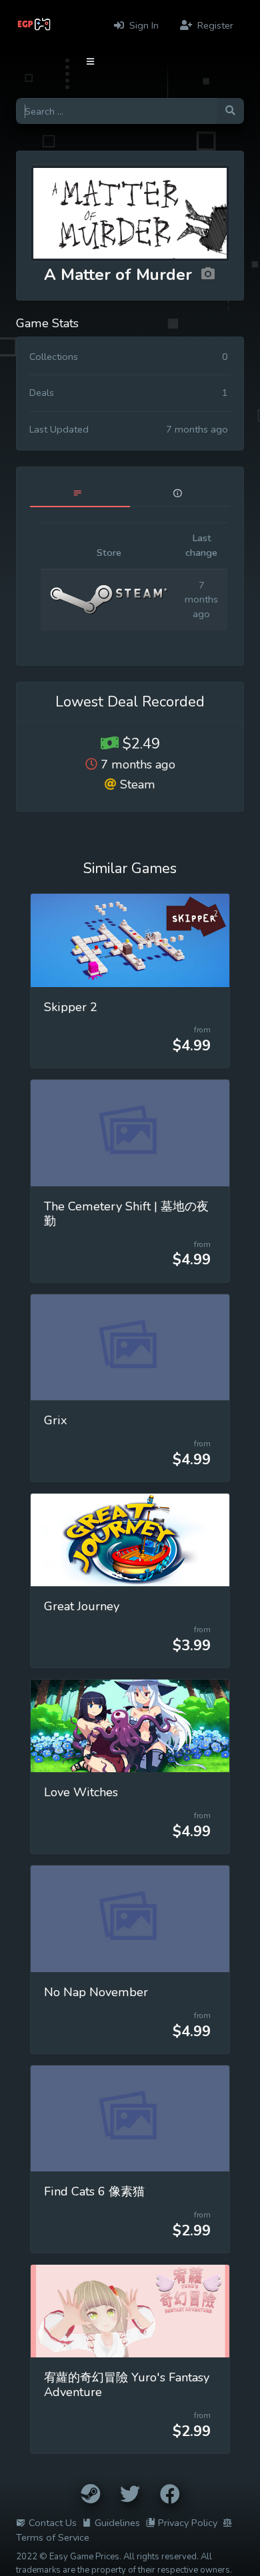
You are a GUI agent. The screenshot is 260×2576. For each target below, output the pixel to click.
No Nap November (96, 1992)
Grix (56, 1420)
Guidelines (117, 2523)
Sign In (143, 25)
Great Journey (82, 1606)
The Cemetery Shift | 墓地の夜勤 (126, 1214)
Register (214, 25)
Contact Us (53, 2523)
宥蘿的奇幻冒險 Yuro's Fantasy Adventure (127, 2385)
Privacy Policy (188, 2523)
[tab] (80, 494)
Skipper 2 (71, 1007)
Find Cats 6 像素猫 (94, 2191)
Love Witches (81, 1792)
